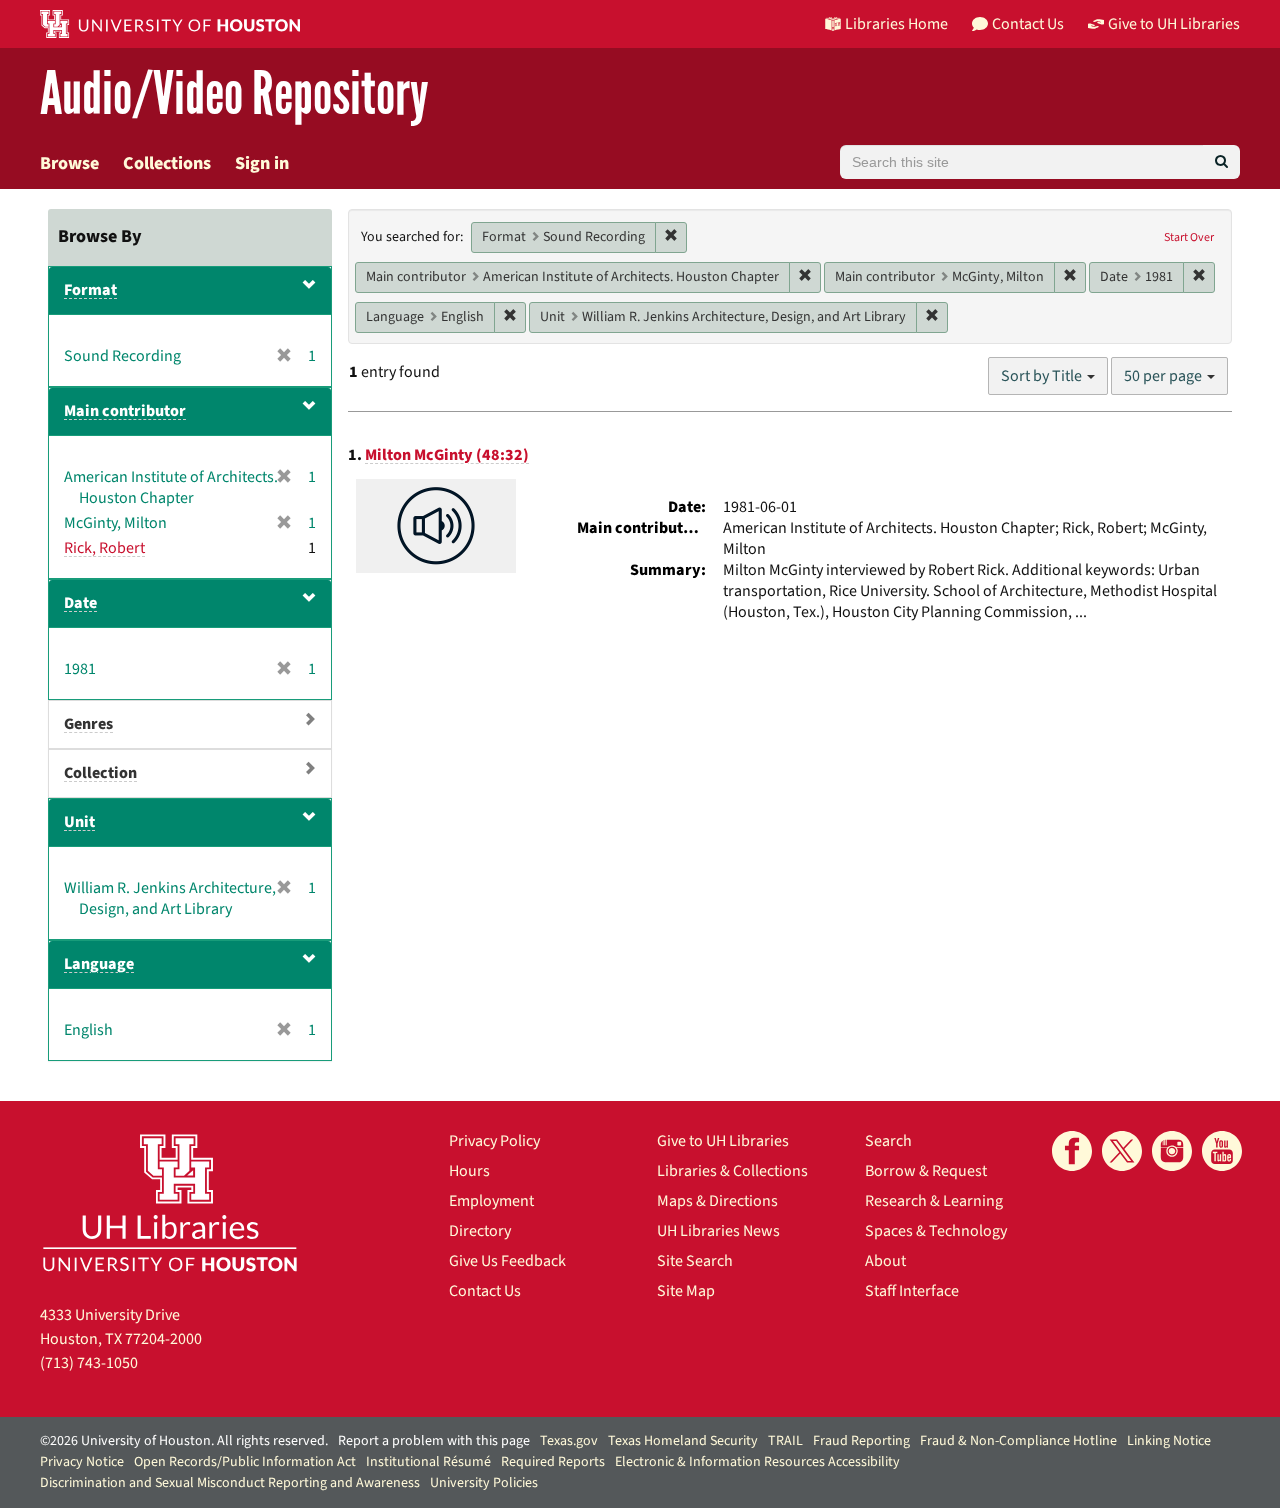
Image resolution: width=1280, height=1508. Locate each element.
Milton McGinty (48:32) (447, 455)
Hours (469, 1171)
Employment (491, 1201)
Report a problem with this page (434, 1441)
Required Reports (553, 1462)
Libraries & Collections (732, 1171)
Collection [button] (100, 773)
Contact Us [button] (1028, 24)
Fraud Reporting (861, 1441)
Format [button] (90, 290)
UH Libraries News (718, 1231)
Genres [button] (88, 724)
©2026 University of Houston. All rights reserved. (184, 1441)
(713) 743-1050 (89, 1363)
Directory (480, 1231)
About (885, 1261)
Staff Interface (912, 1291)
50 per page (1164, 376)
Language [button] (99, 964)
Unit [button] (79, 822)
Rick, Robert (104, 548)
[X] (1122, 1151)
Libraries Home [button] (896, 24)
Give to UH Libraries (723, 1141)
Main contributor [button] (125, 411)
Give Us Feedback (507, 1261)
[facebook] (1072, 1151)
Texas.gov (569, 1441)
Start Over (1189, 237)
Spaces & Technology (936, 1231)
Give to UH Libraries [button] (1174, 24)
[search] (1221, 162)
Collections (167, 163)
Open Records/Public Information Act (245, 1462)
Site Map (686, 1291)
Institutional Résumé (428, 1462)
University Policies (484, 1483)
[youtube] (1222, 1151)
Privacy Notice (82, 1462)
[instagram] (1172, 1151)
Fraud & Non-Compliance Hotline (1018, 1441)
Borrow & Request (926, 1171)
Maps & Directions (717, 1201)
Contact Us (485, 1291)
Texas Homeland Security (683, 1441)
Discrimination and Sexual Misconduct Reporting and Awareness (230, 1483)
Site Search (695, 1261)
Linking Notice (1169, 1441)
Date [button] (80, 603)
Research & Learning (934, 1201)
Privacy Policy (494, 1141)
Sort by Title (1043, 376)
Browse (69, 163)
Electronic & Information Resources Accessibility (757, 1462)
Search (888, 1141)
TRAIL (785, 1441)
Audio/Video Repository (234, 94)
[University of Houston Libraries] (170, 1202)
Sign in (262, 163)
